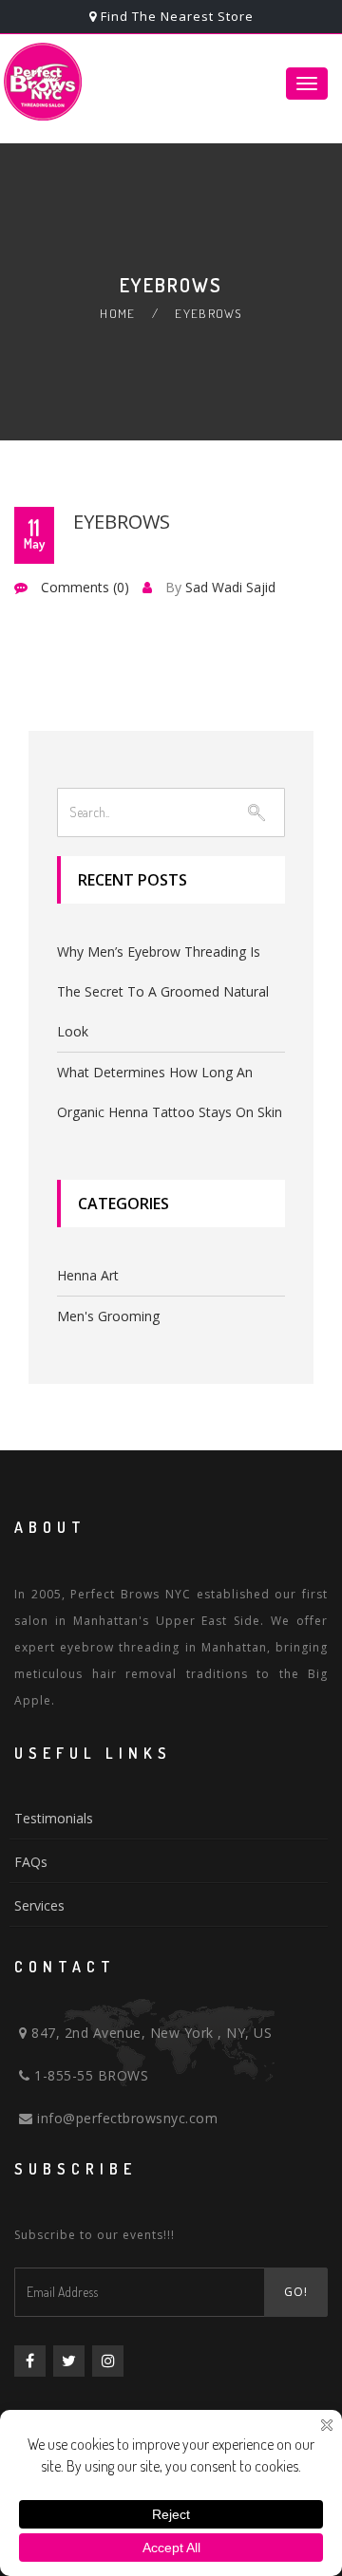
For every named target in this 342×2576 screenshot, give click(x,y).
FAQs (31, 1862)
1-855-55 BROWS (89, 2075)
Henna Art (88, 1275)
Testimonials (54, 1818)
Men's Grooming (108, 1316)
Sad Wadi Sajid (230, 587)
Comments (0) (85, 587)
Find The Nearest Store (177, 16)
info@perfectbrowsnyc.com (125, 2118)
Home (117, 313)
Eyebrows (122, 522)
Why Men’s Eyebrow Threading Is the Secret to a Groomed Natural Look (163, 991)
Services (39, 1905)
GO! (296, 2292)
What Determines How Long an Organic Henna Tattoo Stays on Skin (170, 1092)
